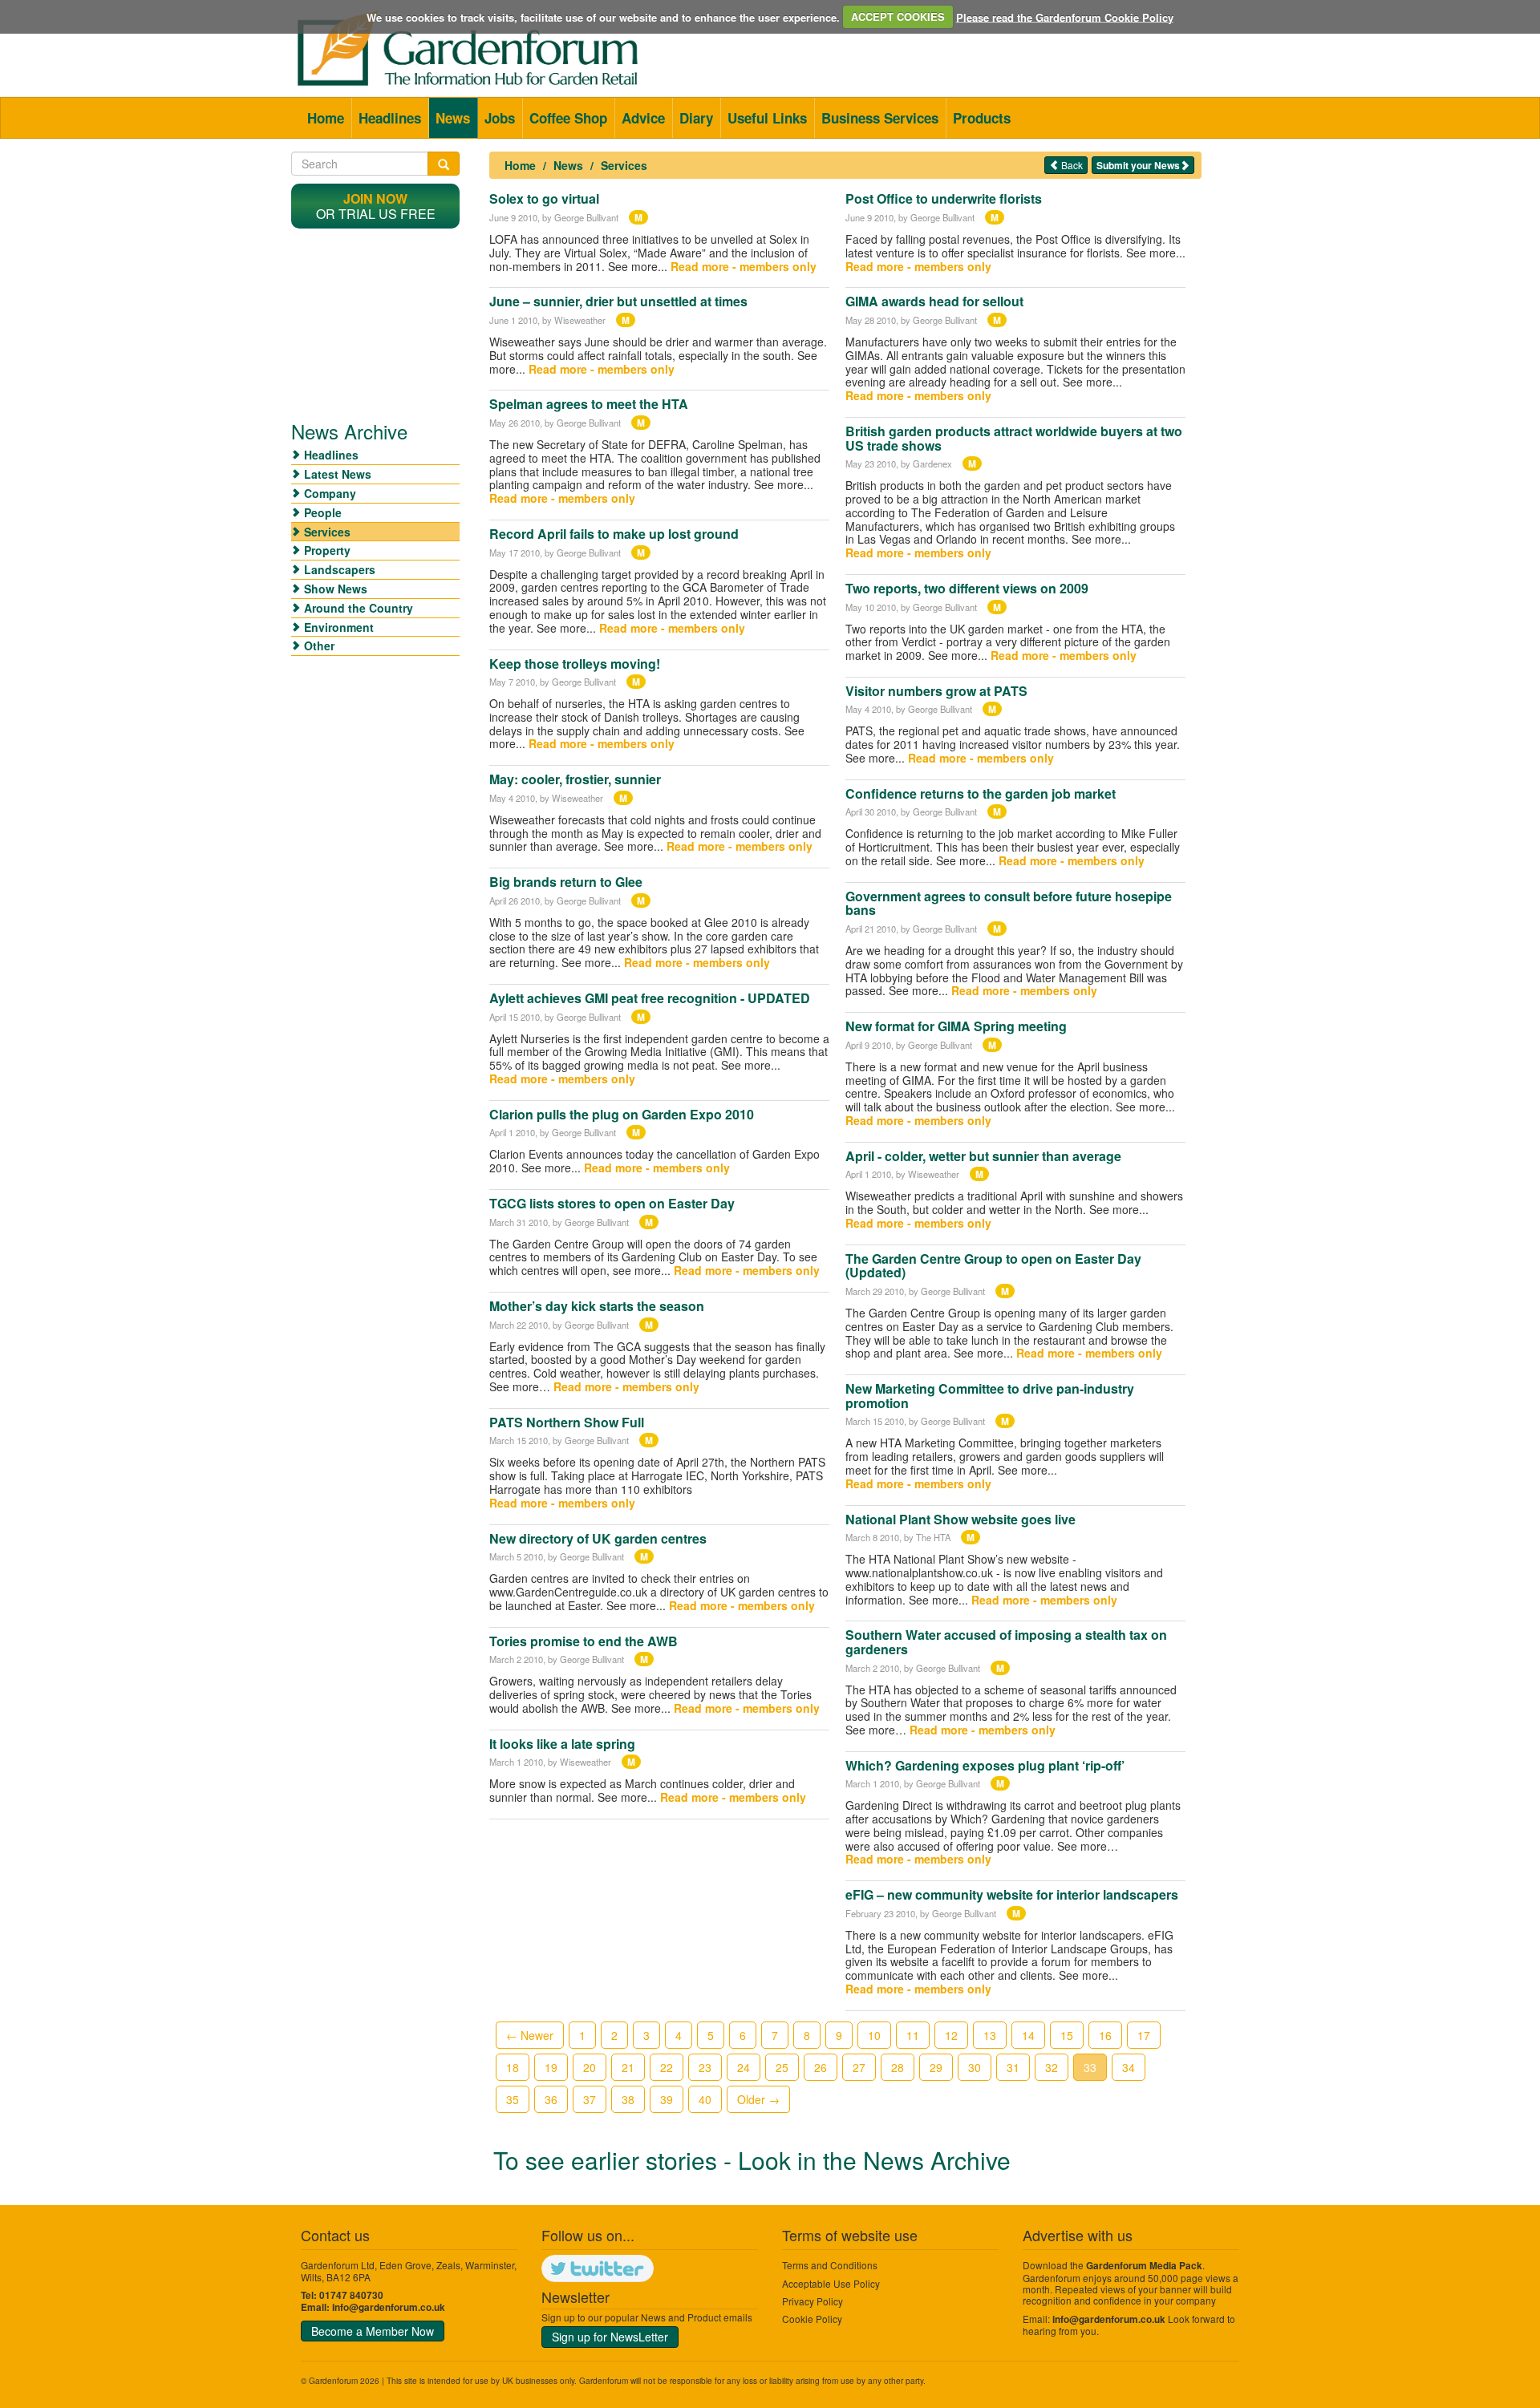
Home (326, 118)
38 (628, 2099)
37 (590, 2099)
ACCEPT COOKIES (898, 16)
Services (624, 165)
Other (319, 646)
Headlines (390, 118)
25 (782, 2067)
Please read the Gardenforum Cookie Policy (1065, 16)
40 (705, 2099)
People (323, 512)
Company (330, 493)
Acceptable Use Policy (831, 2283)
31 (1013, 2067)
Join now (375, 198)
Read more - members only (744, 266)
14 (1028, 2035)
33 (1090, 2067)
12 (951, 2035)
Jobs (500, 118)
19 (551, 2067)
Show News (336, 589)
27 (859, 2067)
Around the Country (359, 608)
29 (936, 2067)
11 (913, 2035)
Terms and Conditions (830, 2265)
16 (1105, 2035)
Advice (643, 118)
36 (551, 2099)
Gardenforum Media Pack (1144, 2266)
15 (1067, 2035)
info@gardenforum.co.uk (389, 2307)
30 (975, 2067)
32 (1052, 2067)
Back (1071, 165)
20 (590, 2067)
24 (744, 2067)
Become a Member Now (373, 2331)
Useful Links (767, 118)
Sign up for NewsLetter (610, 2337)
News (453, 118)
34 (1129, 2067)
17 (1144, 2035)
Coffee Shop (568, 118)
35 (513, 2099)
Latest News (338, 474)
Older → (758, 2099)
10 (874, 2035)
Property (327, 550)
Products (982, 118)
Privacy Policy (813, 2301)
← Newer (530, 2035)
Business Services (880, 118)
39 (667, 2099)
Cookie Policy (812, 2319)
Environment (339, 627)
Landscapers (340, 569)
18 (513, 2067)
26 (821, 2067)
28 (898, 2067)
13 (990, 2035)
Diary (696, 118)
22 (667, 2067)
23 (705, 2067)
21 (628, 2067)
